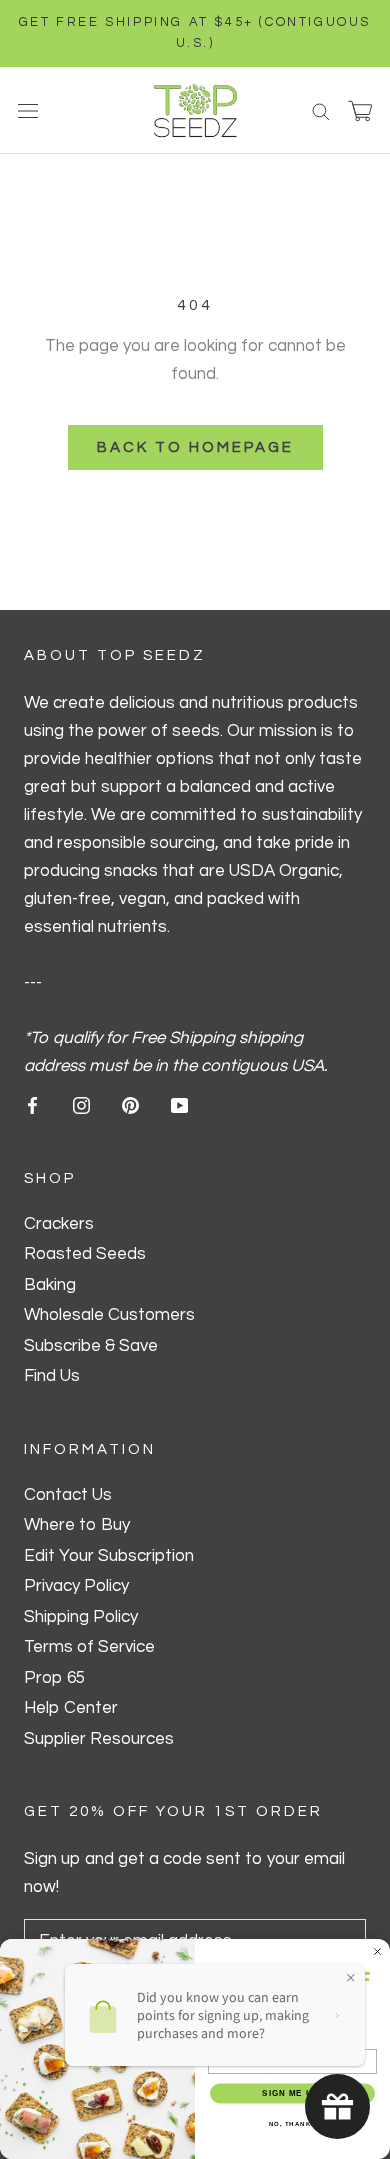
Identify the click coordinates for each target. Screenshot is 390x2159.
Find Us (52, 1376)
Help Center (71, 1708)
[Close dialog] (377, 1951)
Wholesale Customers (109, 1315)
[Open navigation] (28, 110)
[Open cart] (360, 111)
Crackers (59, 1224)
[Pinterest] (130, 1105)
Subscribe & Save (91, 1346)
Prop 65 (54, 1678)
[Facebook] (32, 1105)
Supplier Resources (99, 1739)
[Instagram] (81, 1105)
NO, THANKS (293, 2123)
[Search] (321, 110)
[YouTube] (179, 1105)
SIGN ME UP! (292, 2093)
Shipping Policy (81, 1617)
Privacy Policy (76, 1586)
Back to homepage (195, 447)
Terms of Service (89, 1647)
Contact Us (68, 1495)
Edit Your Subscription (109, 1556)
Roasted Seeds (85, 1254)
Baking (50, 1285)
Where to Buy (77, 1525)
